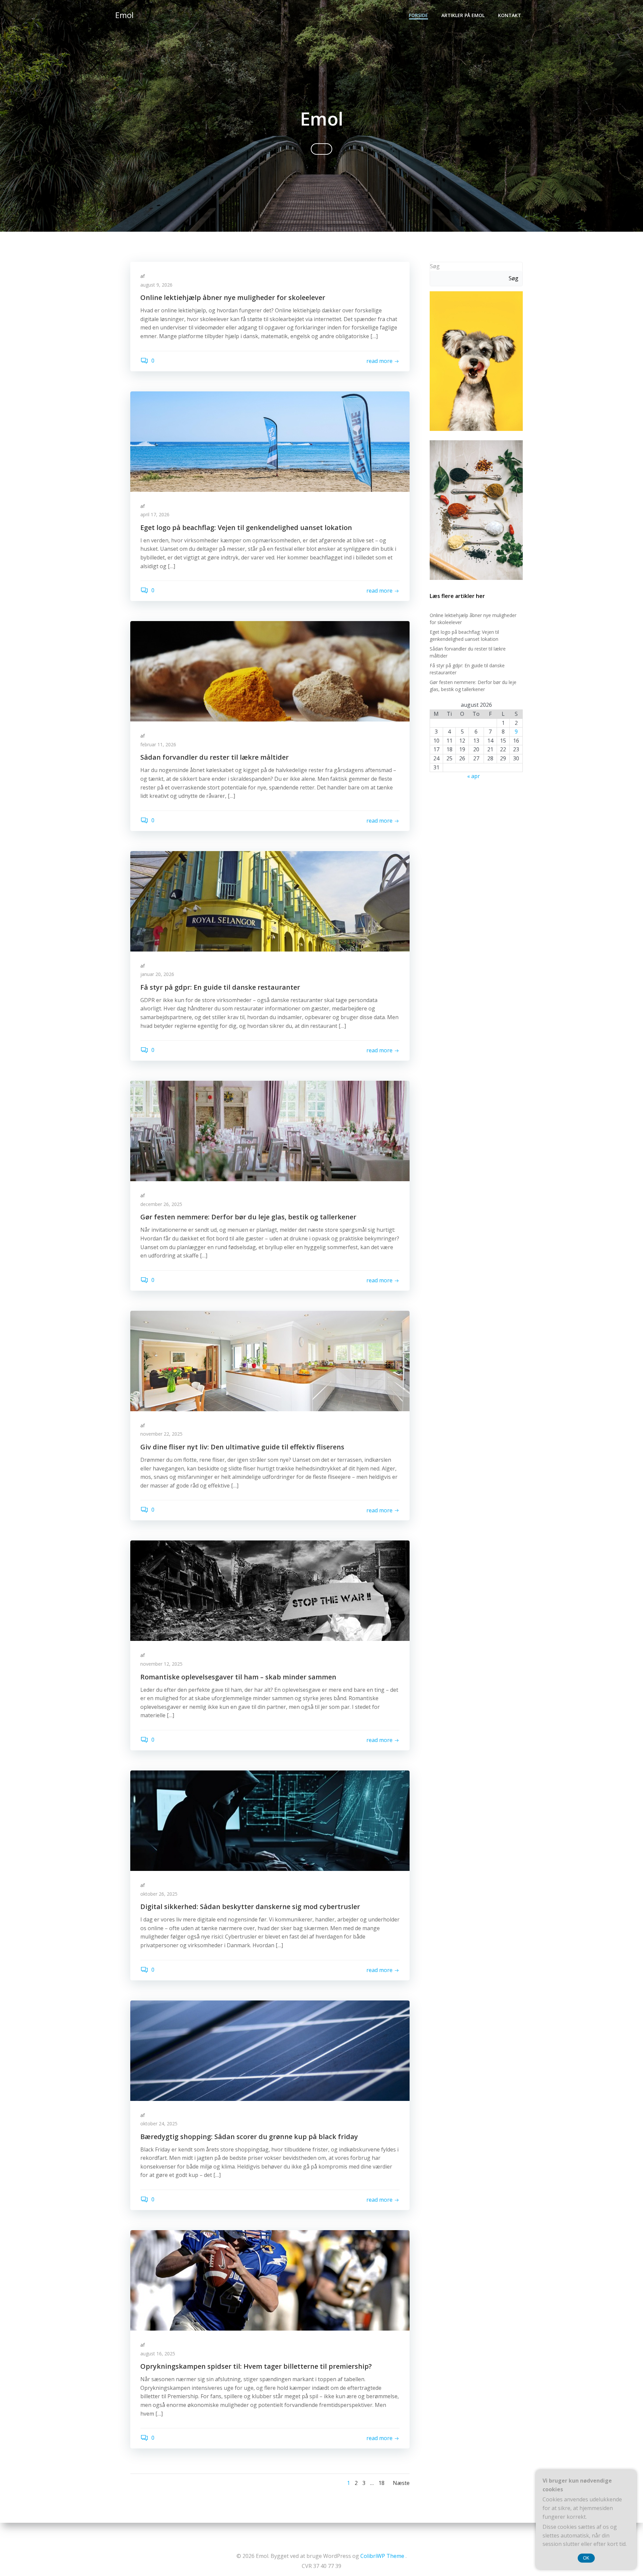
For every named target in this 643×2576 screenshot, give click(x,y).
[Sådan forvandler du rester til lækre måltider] (270, 671)
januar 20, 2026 (157, 974)
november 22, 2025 (161, 1434)
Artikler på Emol (463, 15)
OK (586, 2558)
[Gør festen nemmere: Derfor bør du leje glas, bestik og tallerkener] (270, 1131)
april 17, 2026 (155, 514)
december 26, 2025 (161, 1204)
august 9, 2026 (156, 285)
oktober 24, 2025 (159, 2124)
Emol (124, 15)
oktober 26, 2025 (159, 1894)
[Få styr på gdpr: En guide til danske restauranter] (270, 901)
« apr (474, 776)
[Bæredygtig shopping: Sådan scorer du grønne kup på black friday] (270, 2050)
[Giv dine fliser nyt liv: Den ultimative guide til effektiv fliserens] (270, 1360)
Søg (435, 266)
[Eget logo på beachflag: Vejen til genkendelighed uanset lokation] (270, 441)
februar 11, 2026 (158, 744)
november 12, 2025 (161, 1664)
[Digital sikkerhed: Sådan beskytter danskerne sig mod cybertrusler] (270, 1820)
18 (381, 2483)
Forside (418, 15)
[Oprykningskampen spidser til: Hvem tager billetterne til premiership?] (270, 2280)
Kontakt (510, 15)
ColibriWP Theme (382, 2556)
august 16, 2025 (158, 2354)
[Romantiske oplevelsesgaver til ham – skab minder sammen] (270, 1590)
